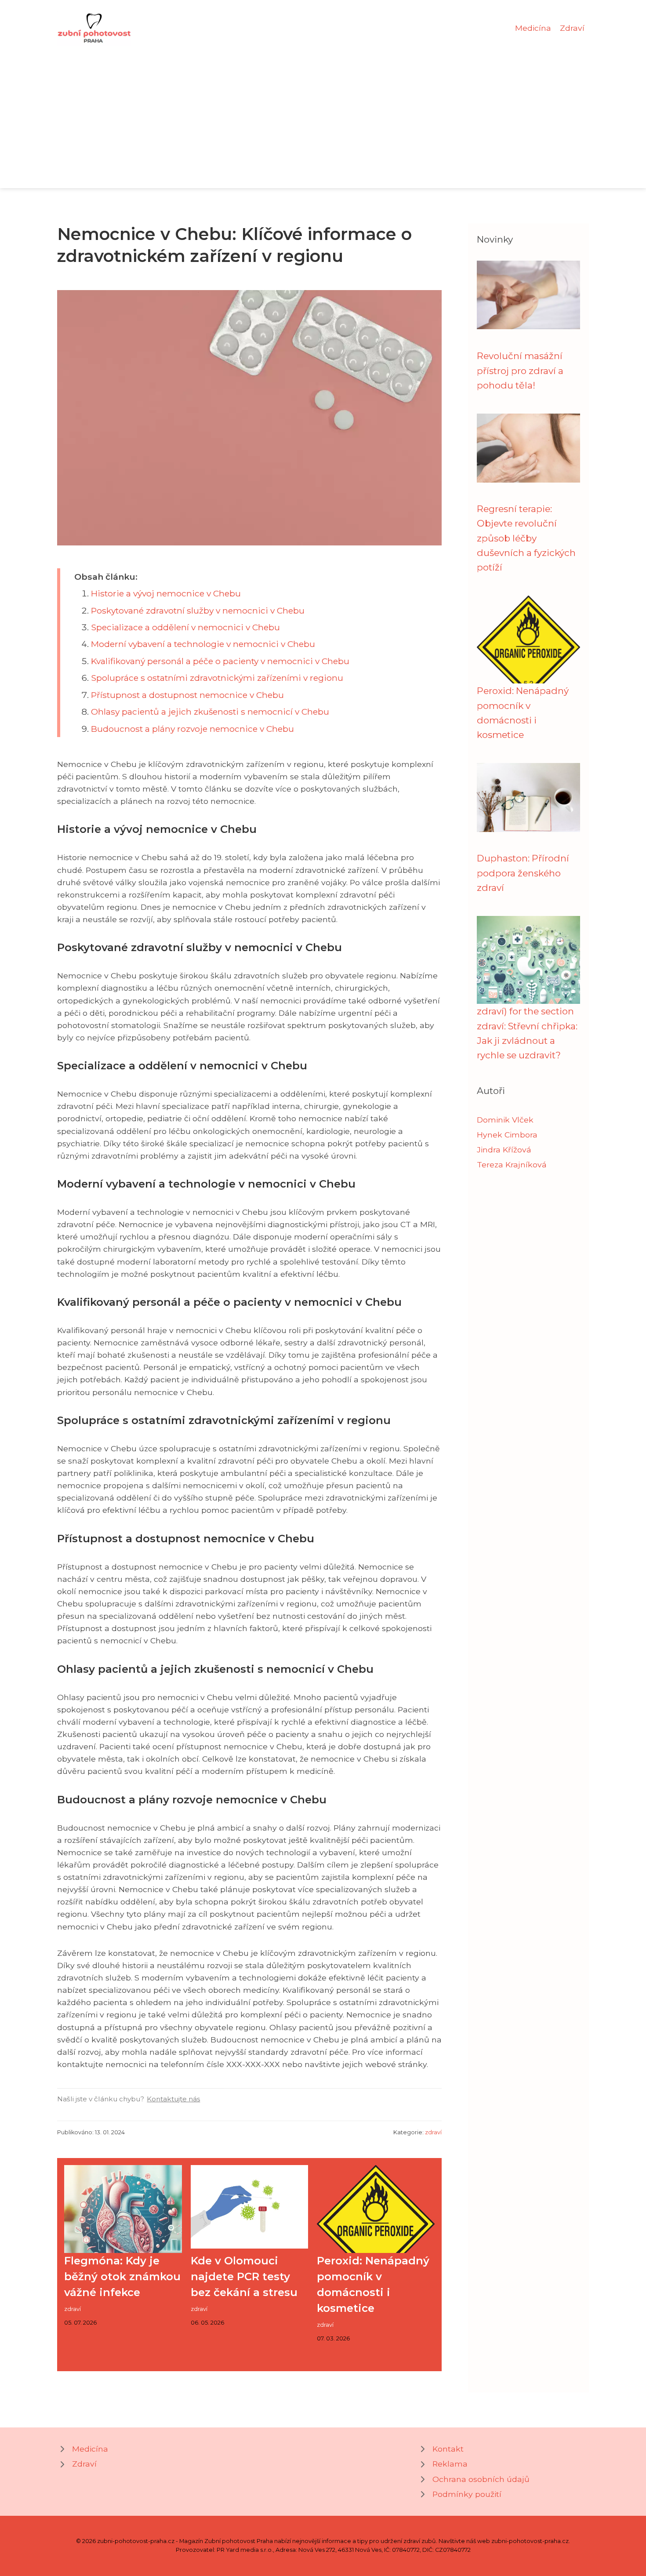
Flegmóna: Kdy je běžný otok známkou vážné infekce (122, 2276)
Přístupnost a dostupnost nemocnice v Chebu (187, 695)
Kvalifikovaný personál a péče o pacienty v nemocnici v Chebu (220, 661)
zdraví (433, 2132)
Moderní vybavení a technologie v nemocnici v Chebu (203, 644)
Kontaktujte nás (173, 2099)
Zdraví (572, 28)
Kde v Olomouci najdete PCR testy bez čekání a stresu (244, 2276)
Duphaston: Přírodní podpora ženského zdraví (523, 873)
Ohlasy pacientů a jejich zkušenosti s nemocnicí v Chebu (210, 712)
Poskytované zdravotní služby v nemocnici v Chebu (198, 610)
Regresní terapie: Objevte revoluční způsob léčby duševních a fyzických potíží (526, 538)
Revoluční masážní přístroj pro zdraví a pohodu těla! (520, 371)
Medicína (533, 28)
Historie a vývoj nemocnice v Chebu (166, 593)
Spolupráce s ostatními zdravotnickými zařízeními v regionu (217, 678)
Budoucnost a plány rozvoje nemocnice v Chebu (192, 729)
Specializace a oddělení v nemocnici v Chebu (185, 627)
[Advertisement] (323, 112)
